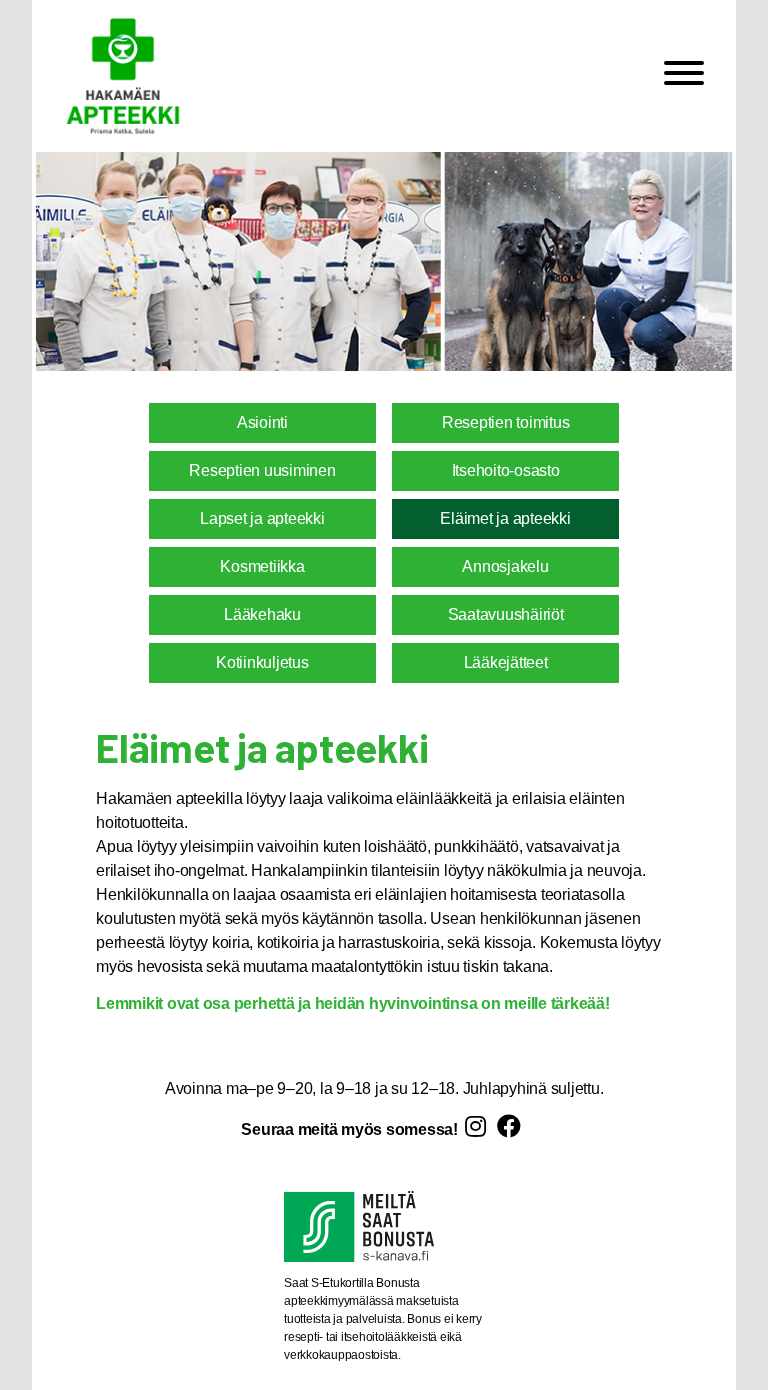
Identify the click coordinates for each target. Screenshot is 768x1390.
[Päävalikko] (684, 76)
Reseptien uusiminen (262, 470)
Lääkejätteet (506, 662)
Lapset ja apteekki (262, 518)
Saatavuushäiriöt (506, 614)
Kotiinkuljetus (262, 662)
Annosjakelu (505, 566)
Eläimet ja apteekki (505, 518)
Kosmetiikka (262, 566)
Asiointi (262, 422)
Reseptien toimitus (506, 422)
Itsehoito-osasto (506, 470)
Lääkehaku (262, 614)
